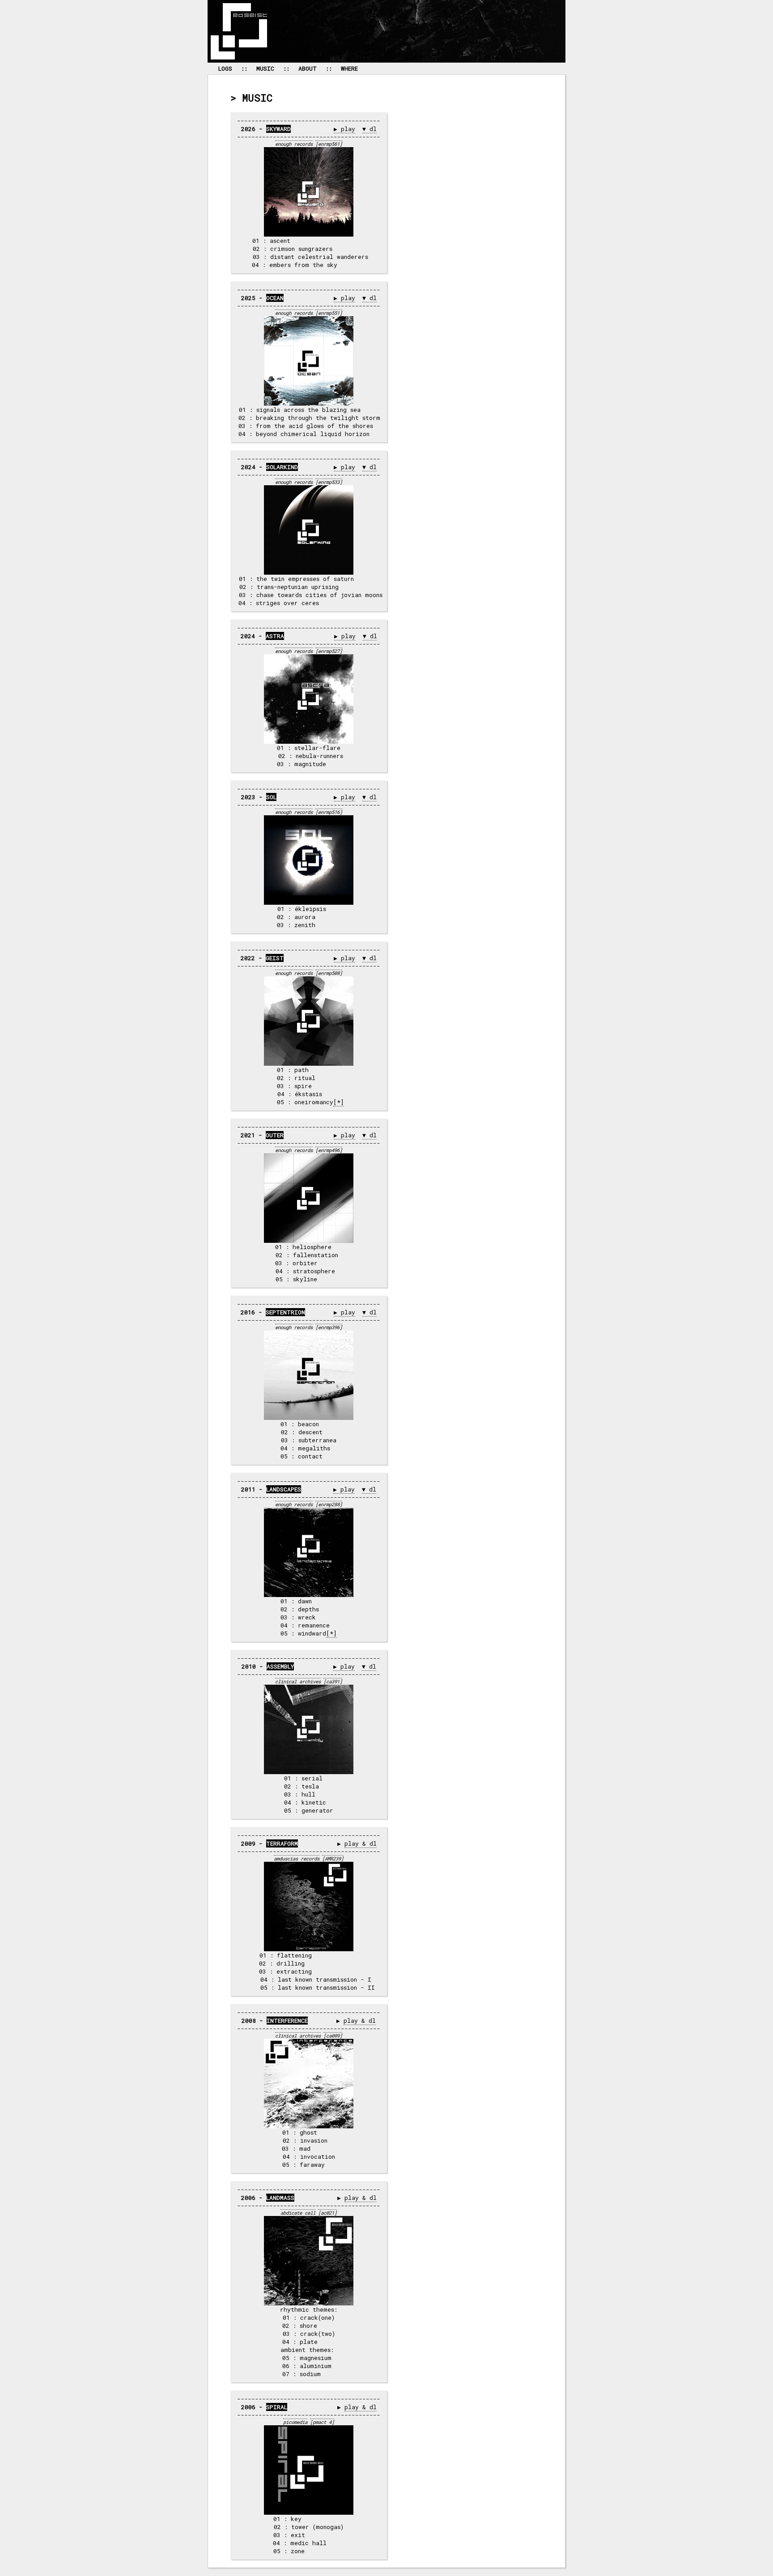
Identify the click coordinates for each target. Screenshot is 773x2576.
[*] (339, 1102)
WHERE (349, 68)
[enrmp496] (329, 1150)
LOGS (225, 68)
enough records (294, 144)
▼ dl (370, 129)
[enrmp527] (329, 651)
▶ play (344, 129)
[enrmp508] (329, 973)
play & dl (361, 1843)
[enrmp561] (329, 144)
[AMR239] (333, 1859)
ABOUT (308, 68)
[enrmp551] (329, 313)
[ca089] (333, 2036)
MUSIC (265, 68)
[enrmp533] (329, 482)
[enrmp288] (329, 1504)
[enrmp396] (329, 1327)
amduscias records (297, 1859)
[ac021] (327, 2213)
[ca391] (333, 1682)
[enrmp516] (329, 812)
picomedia (295, 2422)
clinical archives (298, 1682)
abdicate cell (298, 2213)
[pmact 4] (322, 2422)
